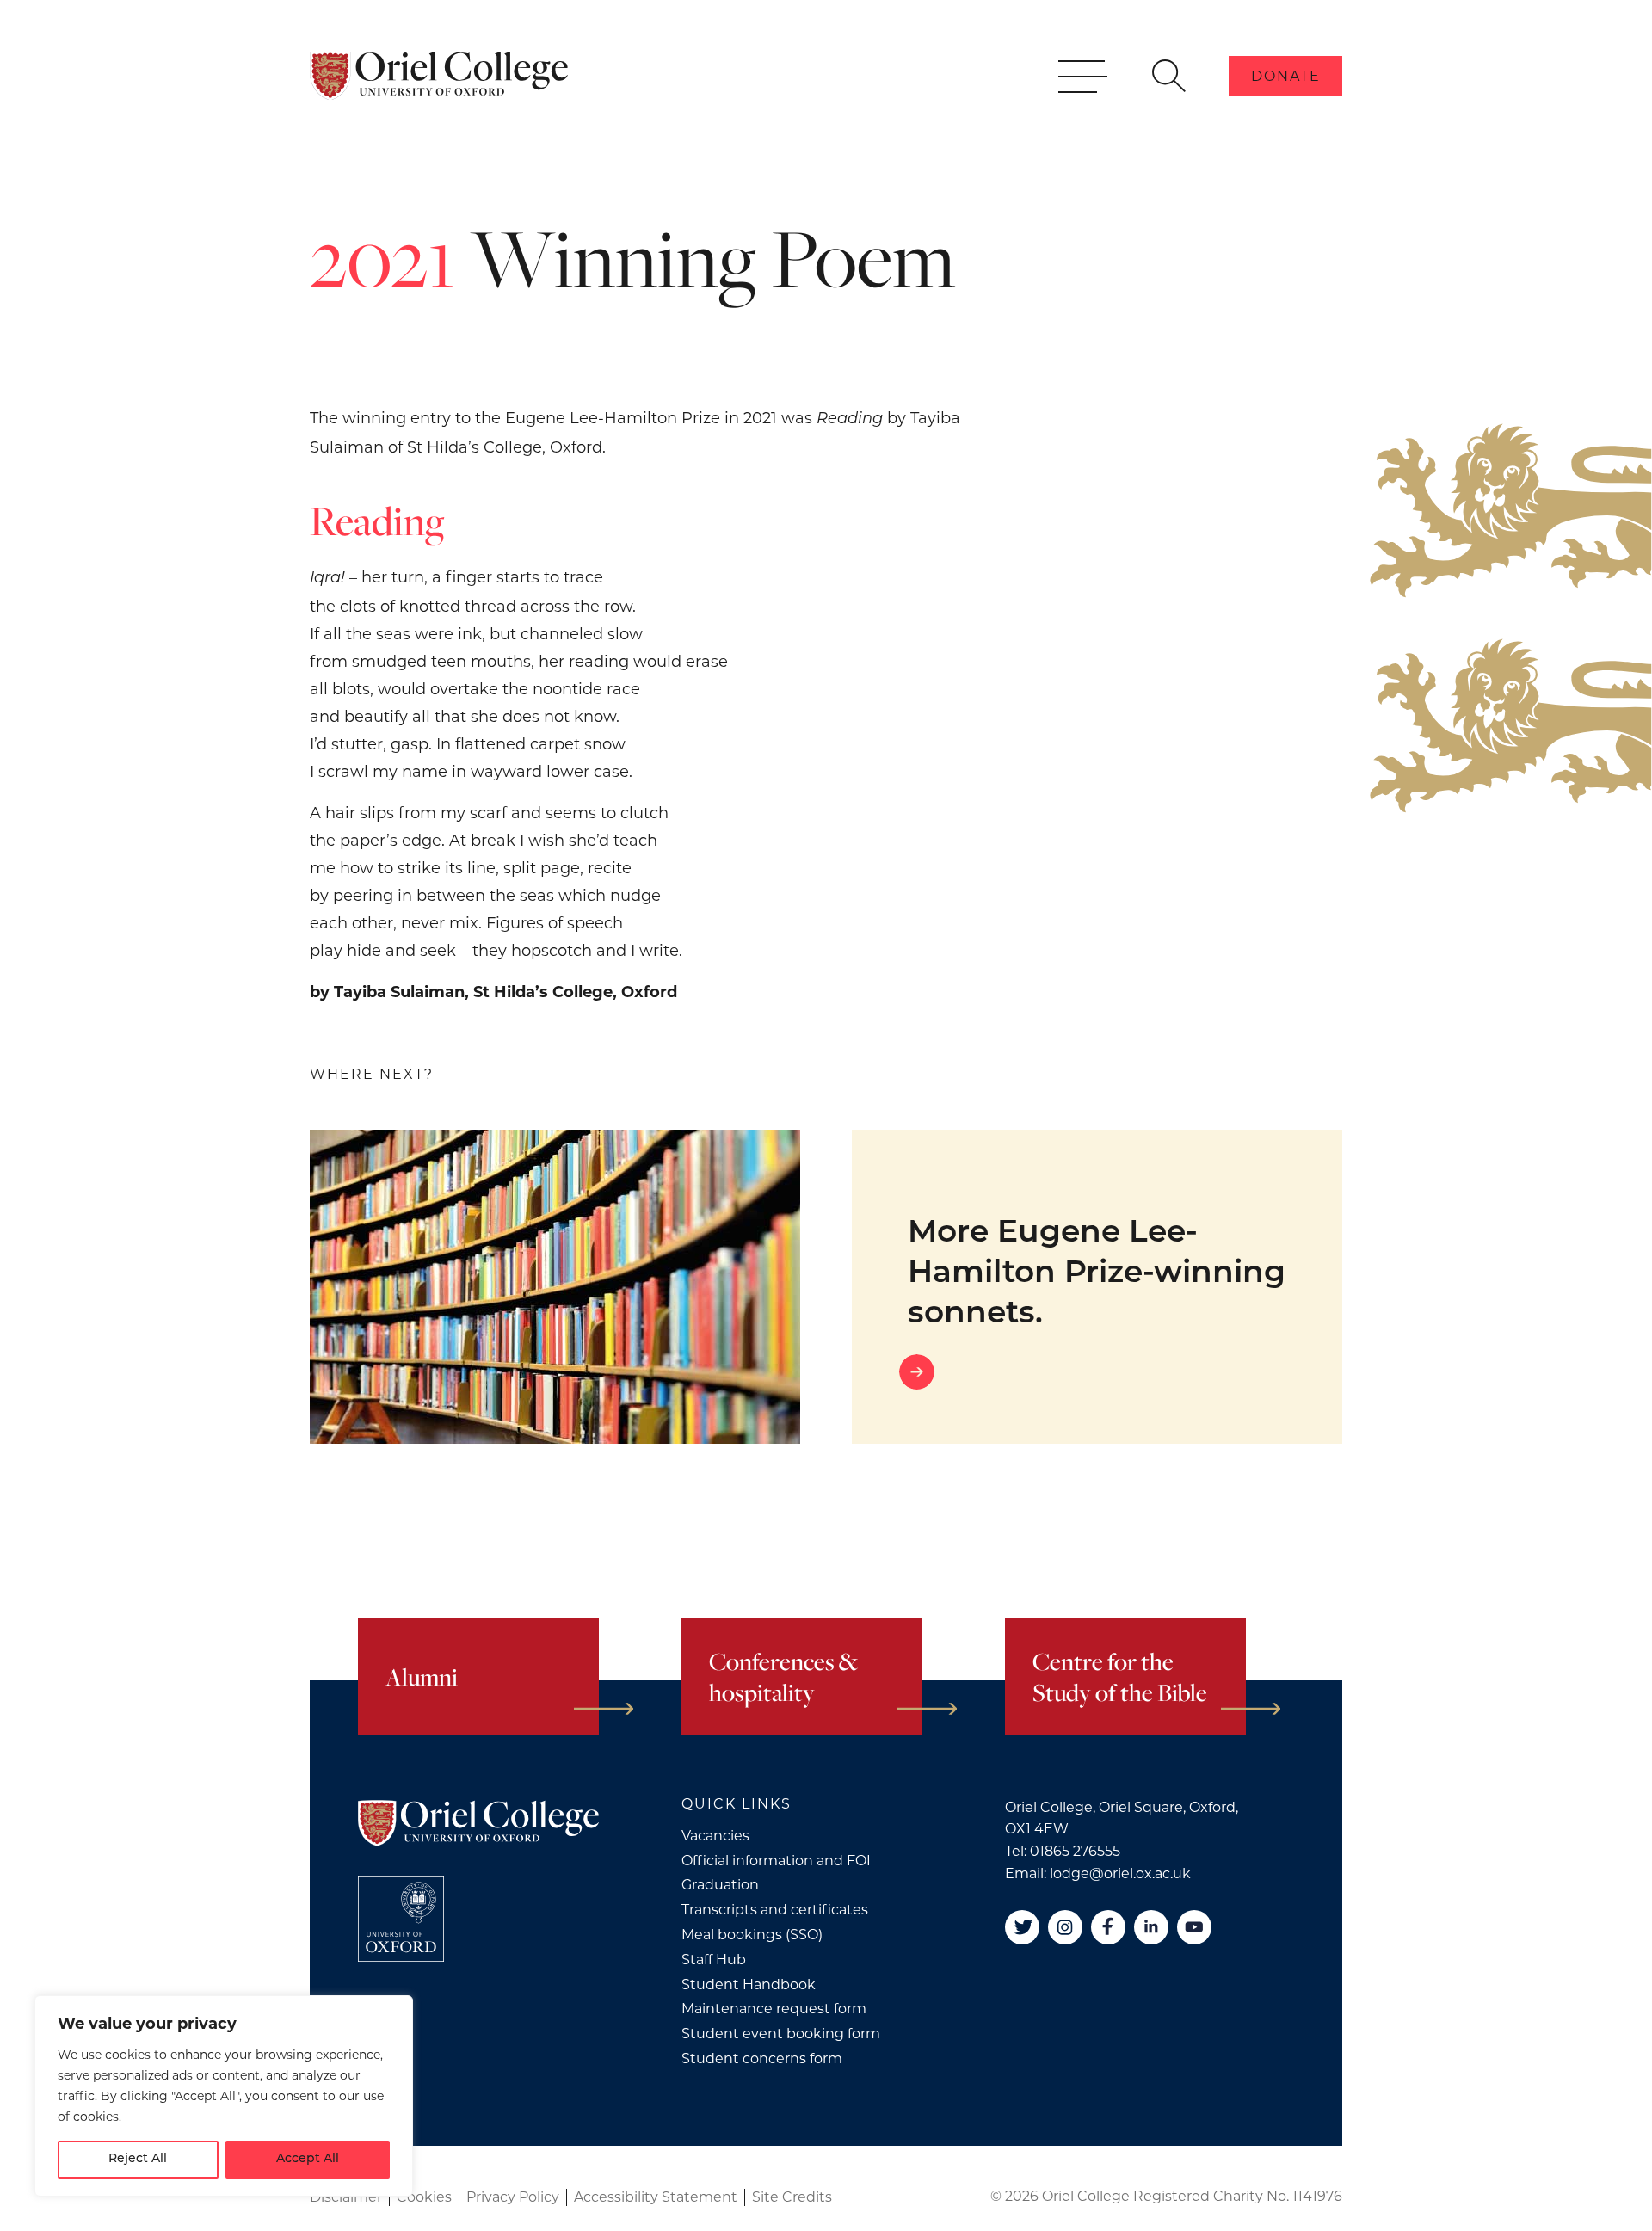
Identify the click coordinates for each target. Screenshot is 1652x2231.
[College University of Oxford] (401, 1919)
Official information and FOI (776, 1861)
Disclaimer (346, 2197)
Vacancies (715, 1836)
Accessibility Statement (656, 2197)
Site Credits (792, 2197)
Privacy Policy (513, 2197)
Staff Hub (714, 1960)
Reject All (138, 2159)
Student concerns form (762, 2058)
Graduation (720, 1885)
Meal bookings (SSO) (752, 1935)
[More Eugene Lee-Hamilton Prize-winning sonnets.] (555, 1287)
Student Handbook (749, 1984)
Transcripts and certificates (775, 1910)
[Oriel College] (439, 76)
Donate (1286, 76)
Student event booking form (781, 2034)
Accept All (308, 2159)
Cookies (424, 2197)
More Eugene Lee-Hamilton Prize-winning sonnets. (1097, 1274)
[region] (224, 2096)
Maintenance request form (774, 2009)
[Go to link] (1097, 1372)
